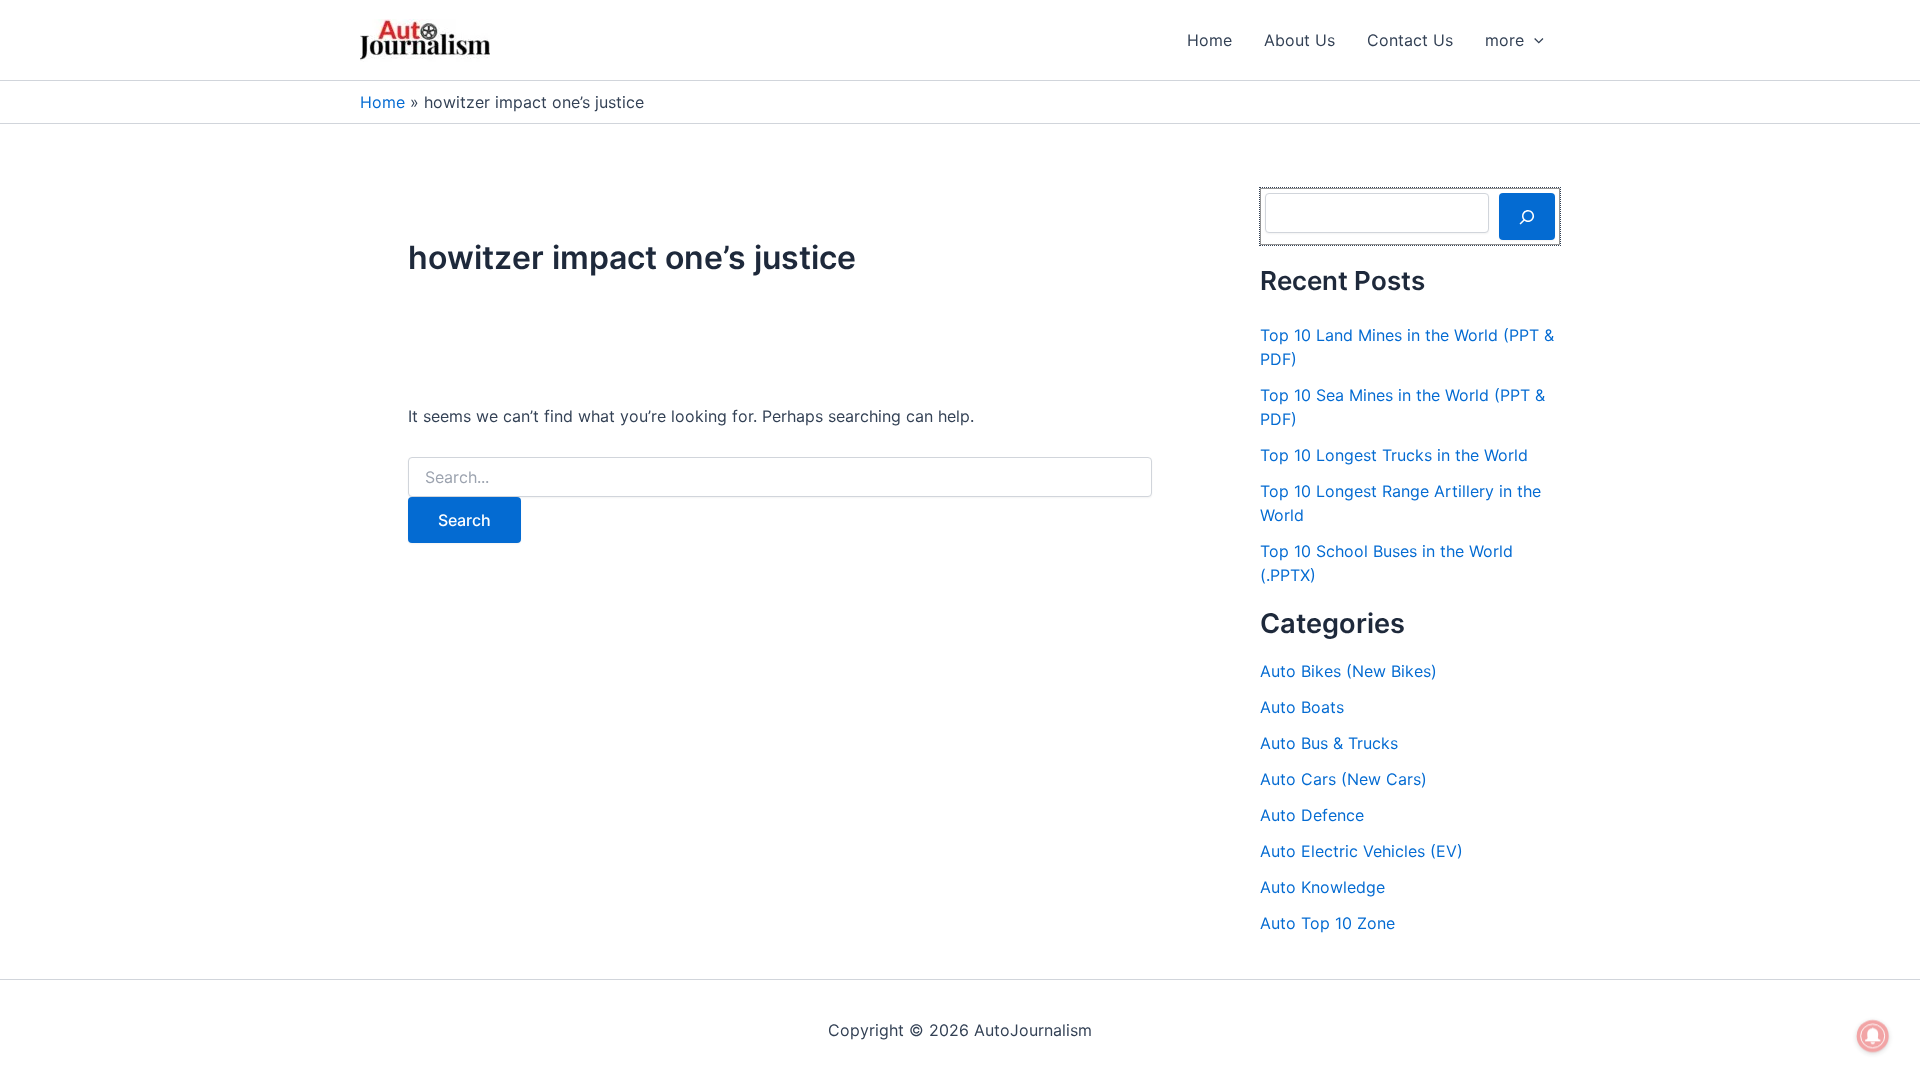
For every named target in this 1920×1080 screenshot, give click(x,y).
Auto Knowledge (1322, 887)
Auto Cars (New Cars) (1343, 779)
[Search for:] (780, 477)
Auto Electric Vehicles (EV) (1361, 851)
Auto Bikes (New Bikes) (1348, 671)
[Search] (1527, 216)
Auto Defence (1312, 815)
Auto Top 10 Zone (1327, 923)
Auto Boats (1302, 707)
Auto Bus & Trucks (1329, 743)
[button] (1534, 40)
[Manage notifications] (1873, 1036)
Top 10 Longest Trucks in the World (1394, 455)
